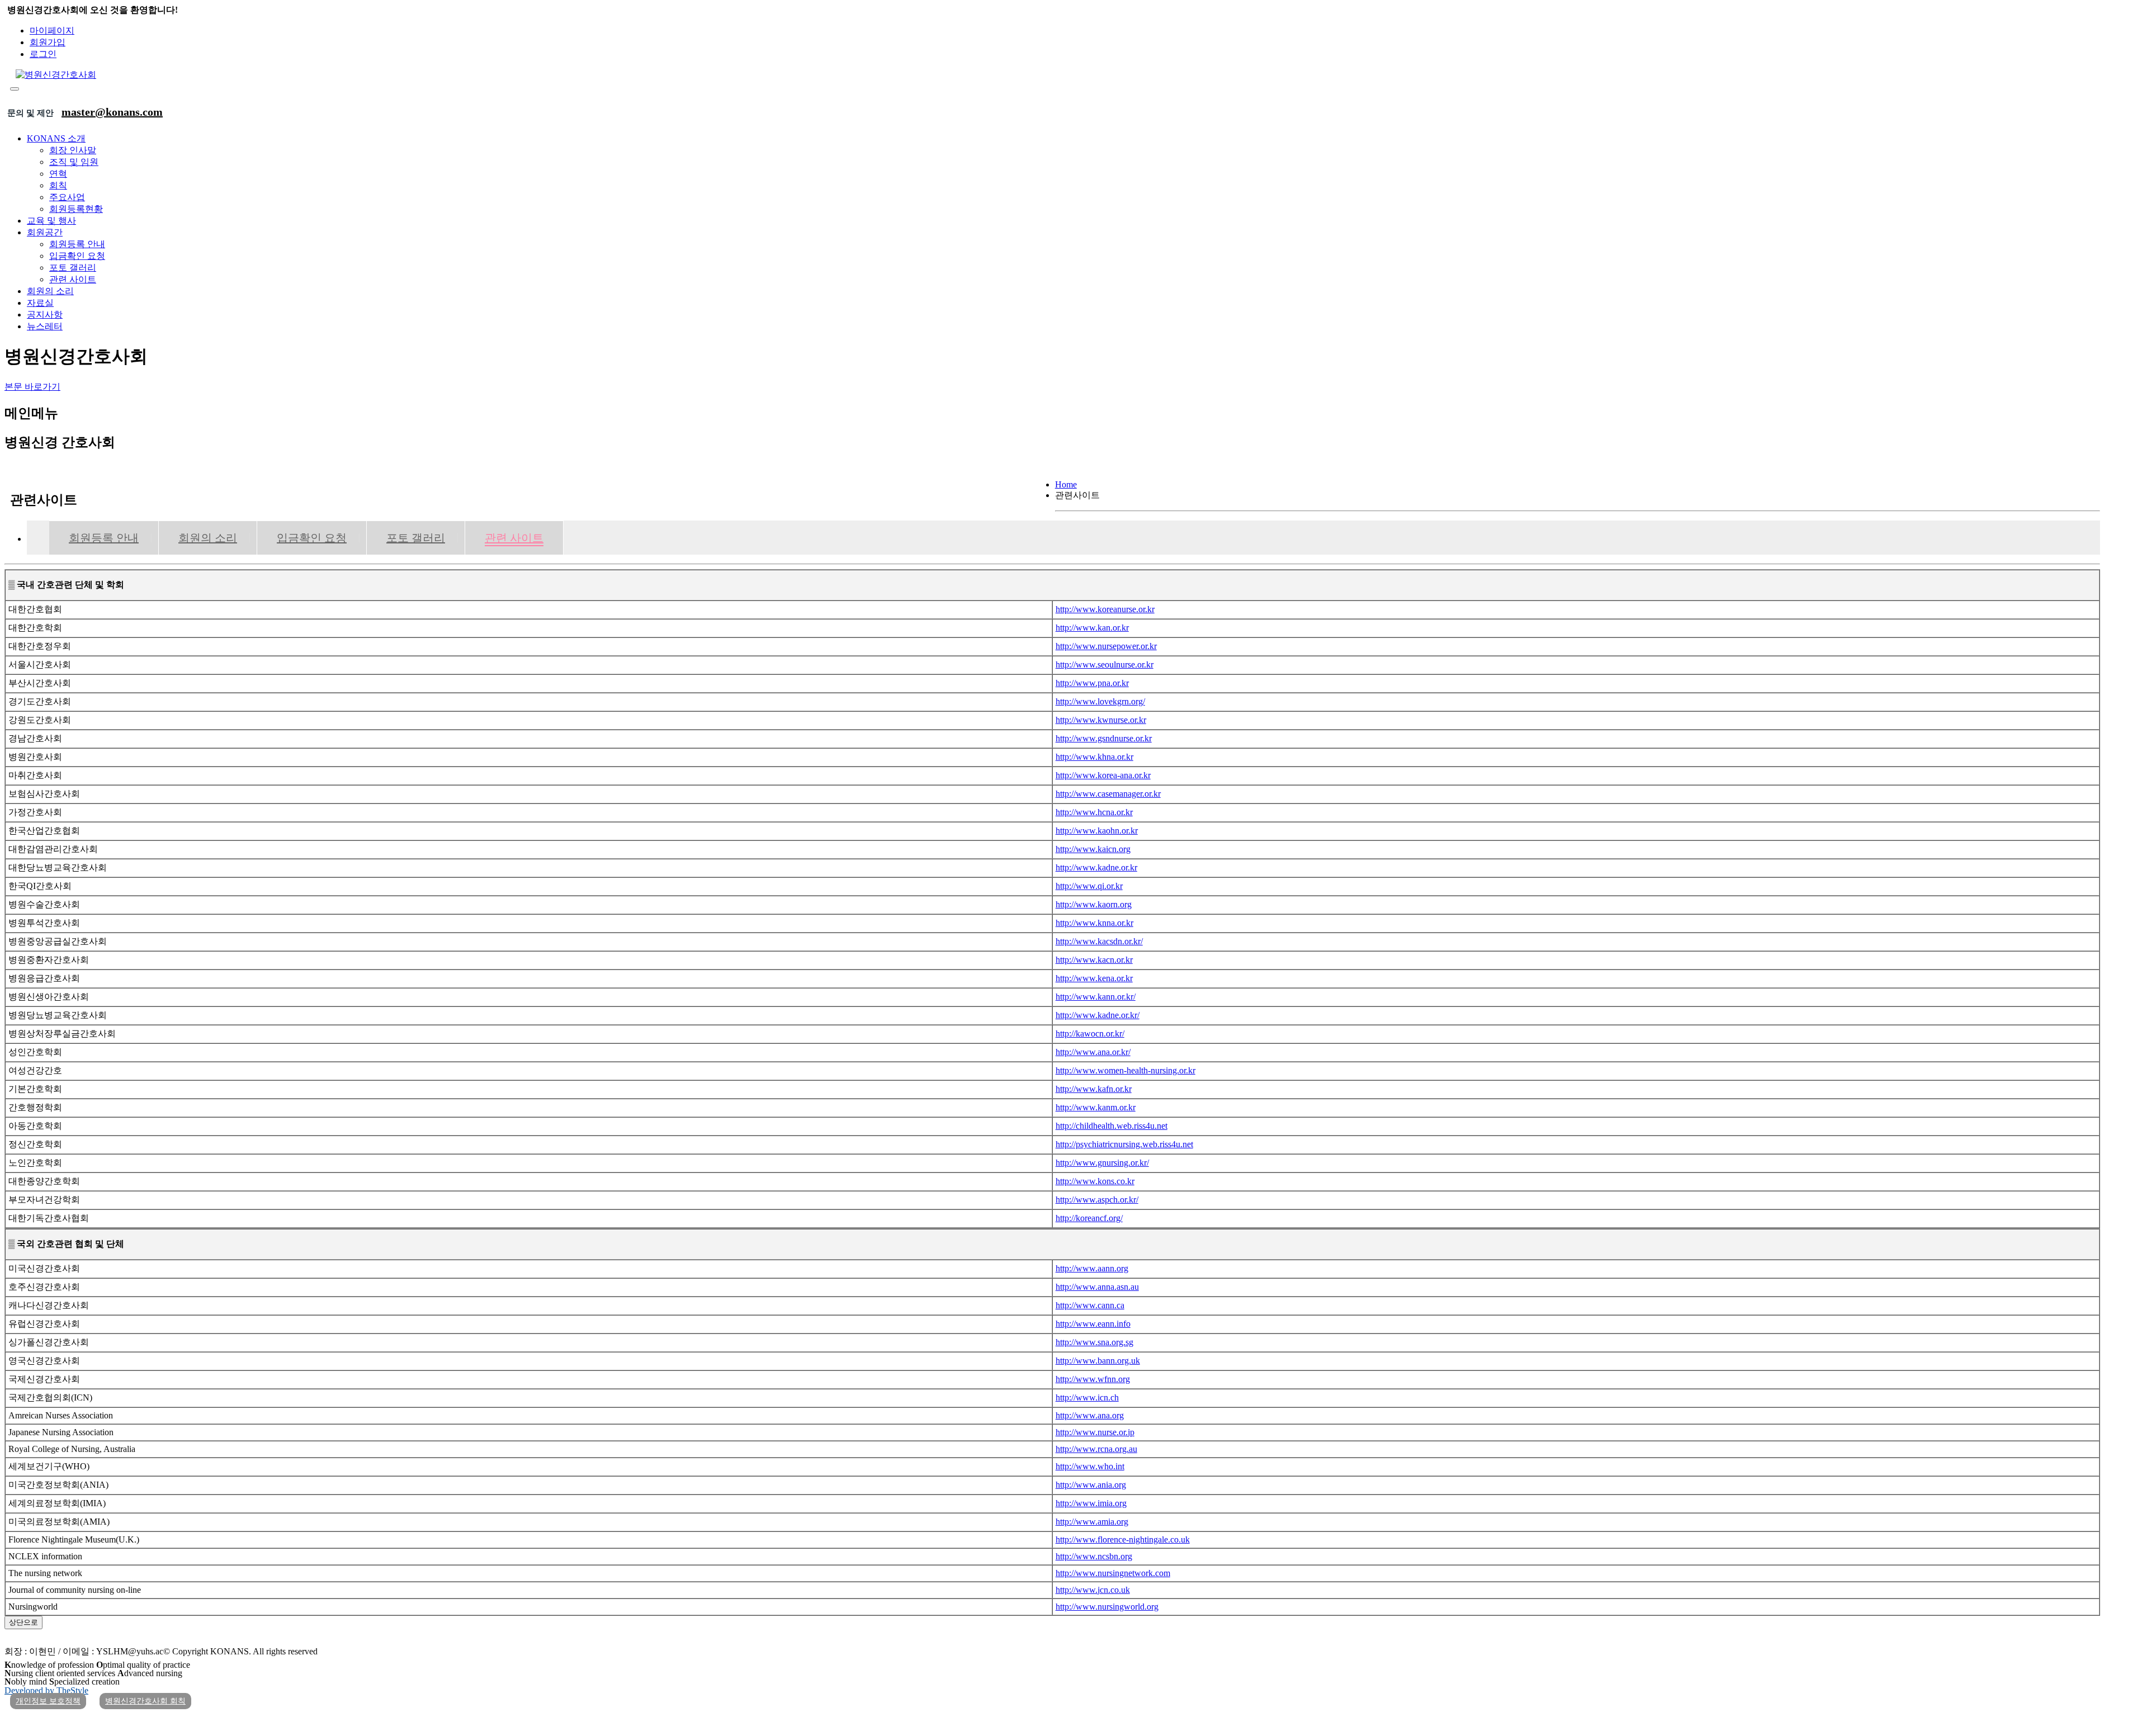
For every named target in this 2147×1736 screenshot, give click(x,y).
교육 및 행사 (51, 221)
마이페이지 (52, 30)
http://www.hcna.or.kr (1094, 812)
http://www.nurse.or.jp (1095, 1432)
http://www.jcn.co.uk (1093, 1590)
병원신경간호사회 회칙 (145, 1701)
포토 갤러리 (73, 268)
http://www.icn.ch (1087, 1397)
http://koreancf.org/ (1089, 1218)
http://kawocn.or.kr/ (1090, 1033)
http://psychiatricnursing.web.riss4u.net (1124, 1144)
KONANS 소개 (56, 138)
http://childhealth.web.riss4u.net (1112, 1126)
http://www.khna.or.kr (1094, 757)
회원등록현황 (76, 209)
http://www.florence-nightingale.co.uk (1123, 1539)
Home (1066, 484)
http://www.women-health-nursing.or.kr (1125, 1070)
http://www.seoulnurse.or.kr (1105, 664)
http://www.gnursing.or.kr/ (1102, 1163)
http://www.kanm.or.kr (1096, 1107)
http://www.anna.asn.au (1097, 1287)
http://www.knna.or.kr (1094, 923)
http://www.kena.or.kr (1094, 978)
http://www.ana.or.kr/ (1093, 1052)
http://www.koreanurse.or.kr (1105, 609)
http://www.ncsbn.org (1094, 1556)
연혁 (58, 174)
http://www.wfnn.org (1093, 1379)
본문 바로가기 (32, 387)
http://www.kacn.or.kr (1094, 960)
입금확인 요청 (77, 256)
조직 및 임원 (74, 162)
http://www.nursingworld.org (1107, 1607)
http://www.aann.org (1092, 1268)
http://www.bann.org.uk (1098, 1361)
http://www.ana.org (1090, 1415)
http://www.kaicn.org (1093, 849)
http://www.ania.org (1091, 1485)
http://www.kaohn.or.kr (1097, 831)
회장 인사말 (73, 150)
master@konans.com (112, 112)
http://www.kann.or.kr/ (1096, 997)
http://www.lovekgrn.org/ (1100, 701)
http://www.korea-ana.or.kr (1103, 775)
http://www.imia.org (1091, 1503)
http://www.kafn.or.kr (1094, 1089)
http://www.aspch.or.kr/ (1097, 1200)
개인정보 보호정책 (48, 1701)
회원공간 (45, 232)
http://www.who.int (1090, 1466)
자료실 (40, 303)
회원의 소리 (50, 291)
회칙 (58, 185)
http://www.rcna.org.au (1096, 1449)
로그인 (43, 54)
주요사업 (67, 197)
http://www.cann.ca (1090, 1305)
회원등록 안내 (77, 244)
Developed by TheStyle (46, 1690)
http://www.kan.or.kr (1092, 628)
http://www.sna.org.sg (1094, 1342)
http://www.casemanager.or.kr (1108, 794)
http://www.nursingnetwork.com (1113, 1573)
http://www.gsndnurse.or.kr (1104, 738)
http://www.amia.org (1092, 1522)
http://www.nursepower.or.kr (1106, 646)
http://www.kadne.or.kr (1096, 867)
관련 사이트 (73, 279)
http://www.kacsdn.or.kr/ (1099, 941)
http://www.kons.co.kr (1095, 1181)
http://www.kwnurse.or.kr (1101, 720)
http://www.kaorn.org (1094, 904)
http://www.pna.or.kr (1092, 683)
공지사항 (45, 314)
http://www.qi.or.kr (1089, 886)
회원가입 (48, 42)
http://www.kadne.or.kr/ (1098, 1015)
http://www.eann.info (1093, 1324)
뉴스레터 (45, 326)
